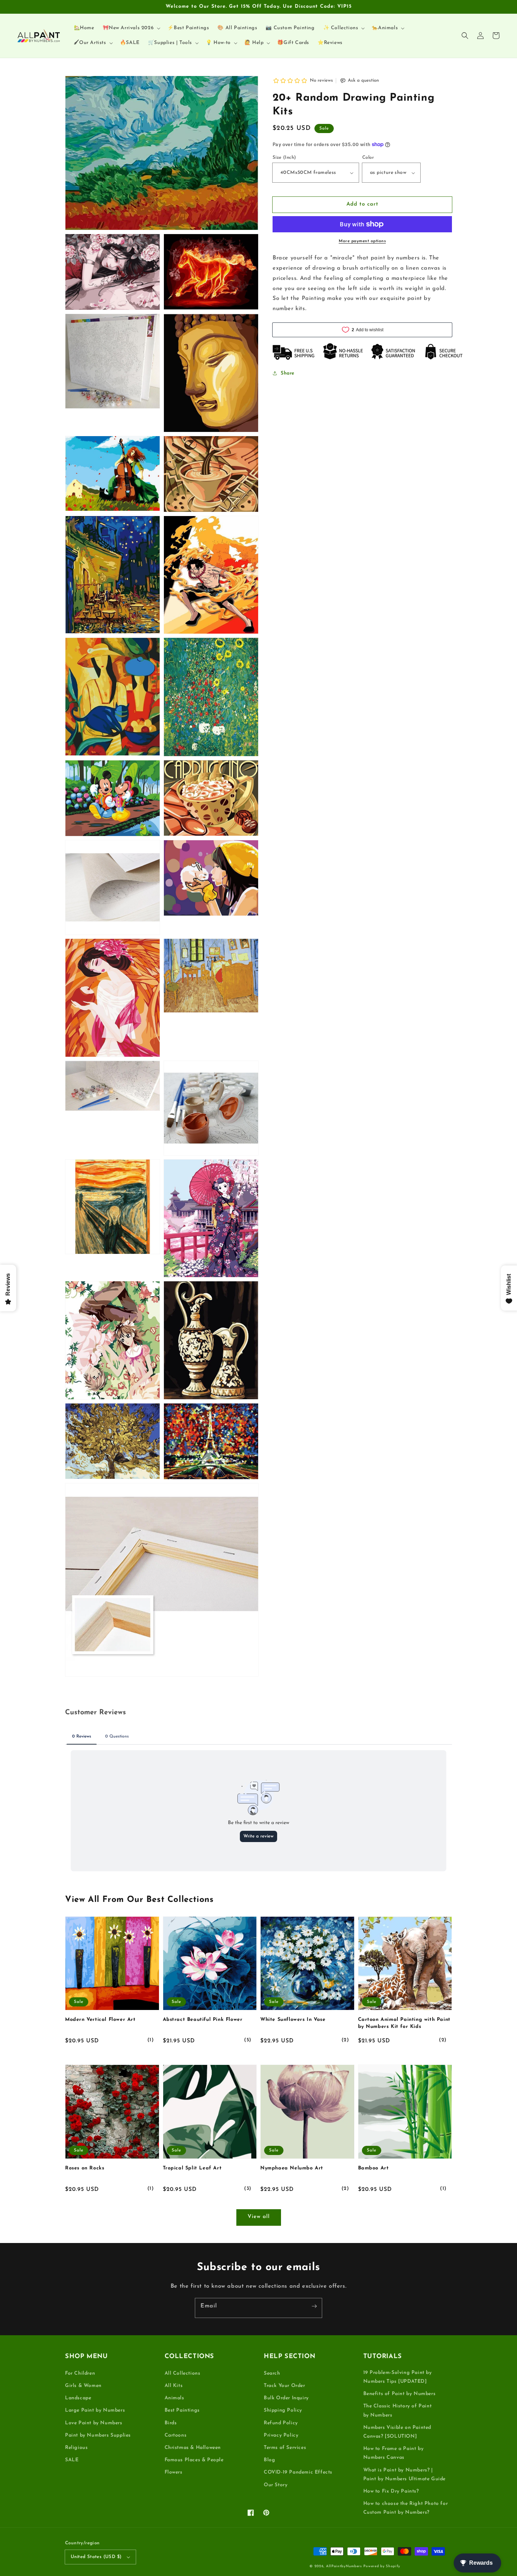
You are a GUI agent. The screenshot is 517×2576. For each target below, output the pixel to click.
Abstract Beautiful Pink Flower (203, 2020)
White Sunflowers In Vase (293, 2020)
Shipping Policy (283, 2410)
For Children (80, 2373)
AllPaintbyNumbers (344, 2566)
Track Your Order (285, 2386)
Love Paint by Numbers (94, 2423)
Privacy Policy (281, 2435)
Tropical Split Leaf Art (192, 2168)
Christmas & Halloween (193, 2448)
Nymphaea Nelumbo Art (292, 2168)
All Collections (183, 2373)
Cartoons (176, 2435)
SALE (72, 2460)
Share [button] (288, 373)
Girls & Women (83, 2386)
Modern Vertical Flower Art (100, 2020)
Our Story (276, 2485)
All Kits (174, 2386)
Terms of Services (285, 2448)
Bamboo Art (374, 2168)
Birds (171, 2423)
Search (272, 2373)
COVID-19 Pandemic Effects (298, 2472)
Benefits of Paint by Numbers (400, 2394)
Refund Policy (281, 2423)
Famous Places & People (194, 2460)
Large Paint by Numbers (95, 2410)
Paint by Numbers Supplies (98, 2435)
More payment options (362, 241)
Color (368, 158)
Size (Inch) (284, 158)
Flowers (174, 2472)
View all (259, 2217)
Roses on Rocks (85, 2168)
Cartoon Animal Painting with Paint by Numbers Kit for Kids (404, 2023)
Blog (269, 2460)
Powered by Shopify (382, 2566)
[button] (465, 36)
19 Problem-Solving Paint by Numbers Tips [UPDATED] (398, 2377)
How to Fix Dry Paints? (391, 2491)
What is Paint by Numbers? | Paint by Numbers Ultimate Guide (405, 2475)
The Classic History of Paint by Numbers (398, 2411)
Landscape (78, 2398)
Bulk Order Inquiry (286, 2398)
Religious (76, 2448)
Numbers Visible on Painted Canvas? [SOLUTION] (397, 2432)
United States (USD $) (96, 2557)
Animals (174, 2398)
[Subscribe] (314, 2306)
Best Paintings (182, 2410)
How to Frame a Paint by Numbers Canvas (394, 2453)
